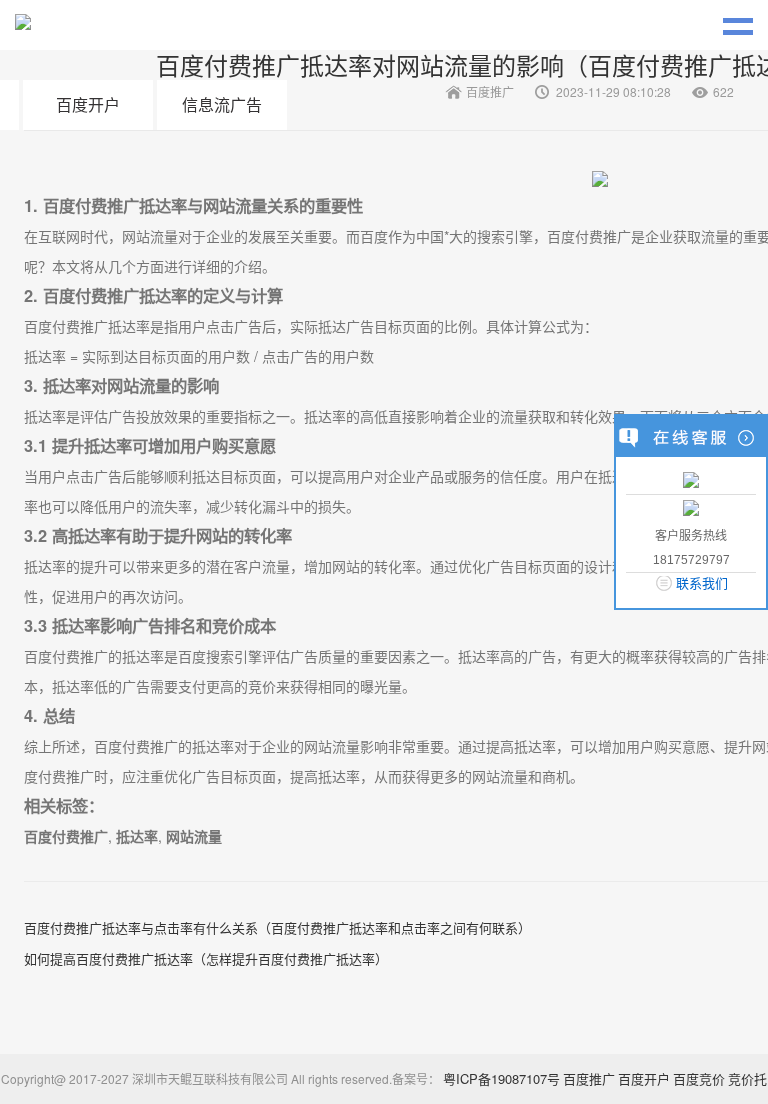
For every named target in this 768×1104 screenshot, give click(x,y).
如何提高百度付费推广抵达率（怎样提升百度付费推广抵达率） (206, 958)
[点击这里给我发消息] (691, 478)
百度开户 (88, 104)
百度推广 (589, 1078)
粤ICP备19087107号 (501, 1078)
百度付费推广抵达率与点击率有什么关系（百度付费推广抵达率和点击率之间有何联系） (277, 927)
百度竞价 (699, 1078)
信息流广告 (222, 104)
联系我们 (702, 583)
